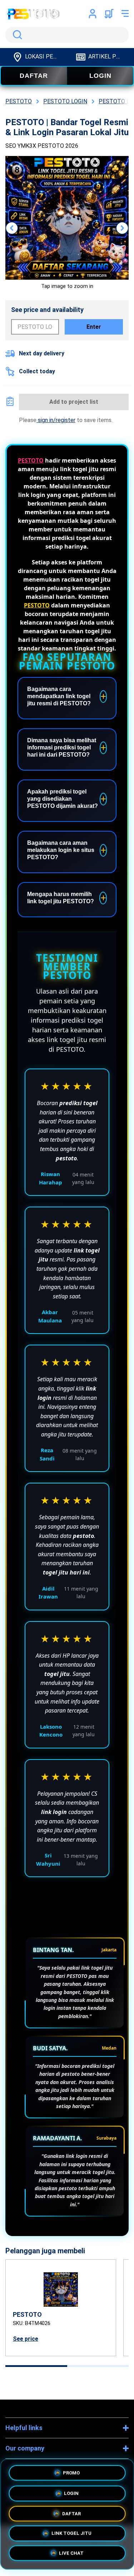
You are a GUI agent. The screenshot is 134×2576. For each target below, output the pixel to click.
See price (26, 2339)
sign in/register (56, 420)
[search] (67, 35)
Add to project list (74, 402)
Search (16, 35)
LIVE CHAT (71, 2554)
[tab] (36, 2366)
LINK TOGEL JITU (71, 2533)
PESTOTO (31, 460)
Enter (94, 327)
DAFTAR (34, 76)
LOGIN (100, 76)
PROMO (71, 2470)
